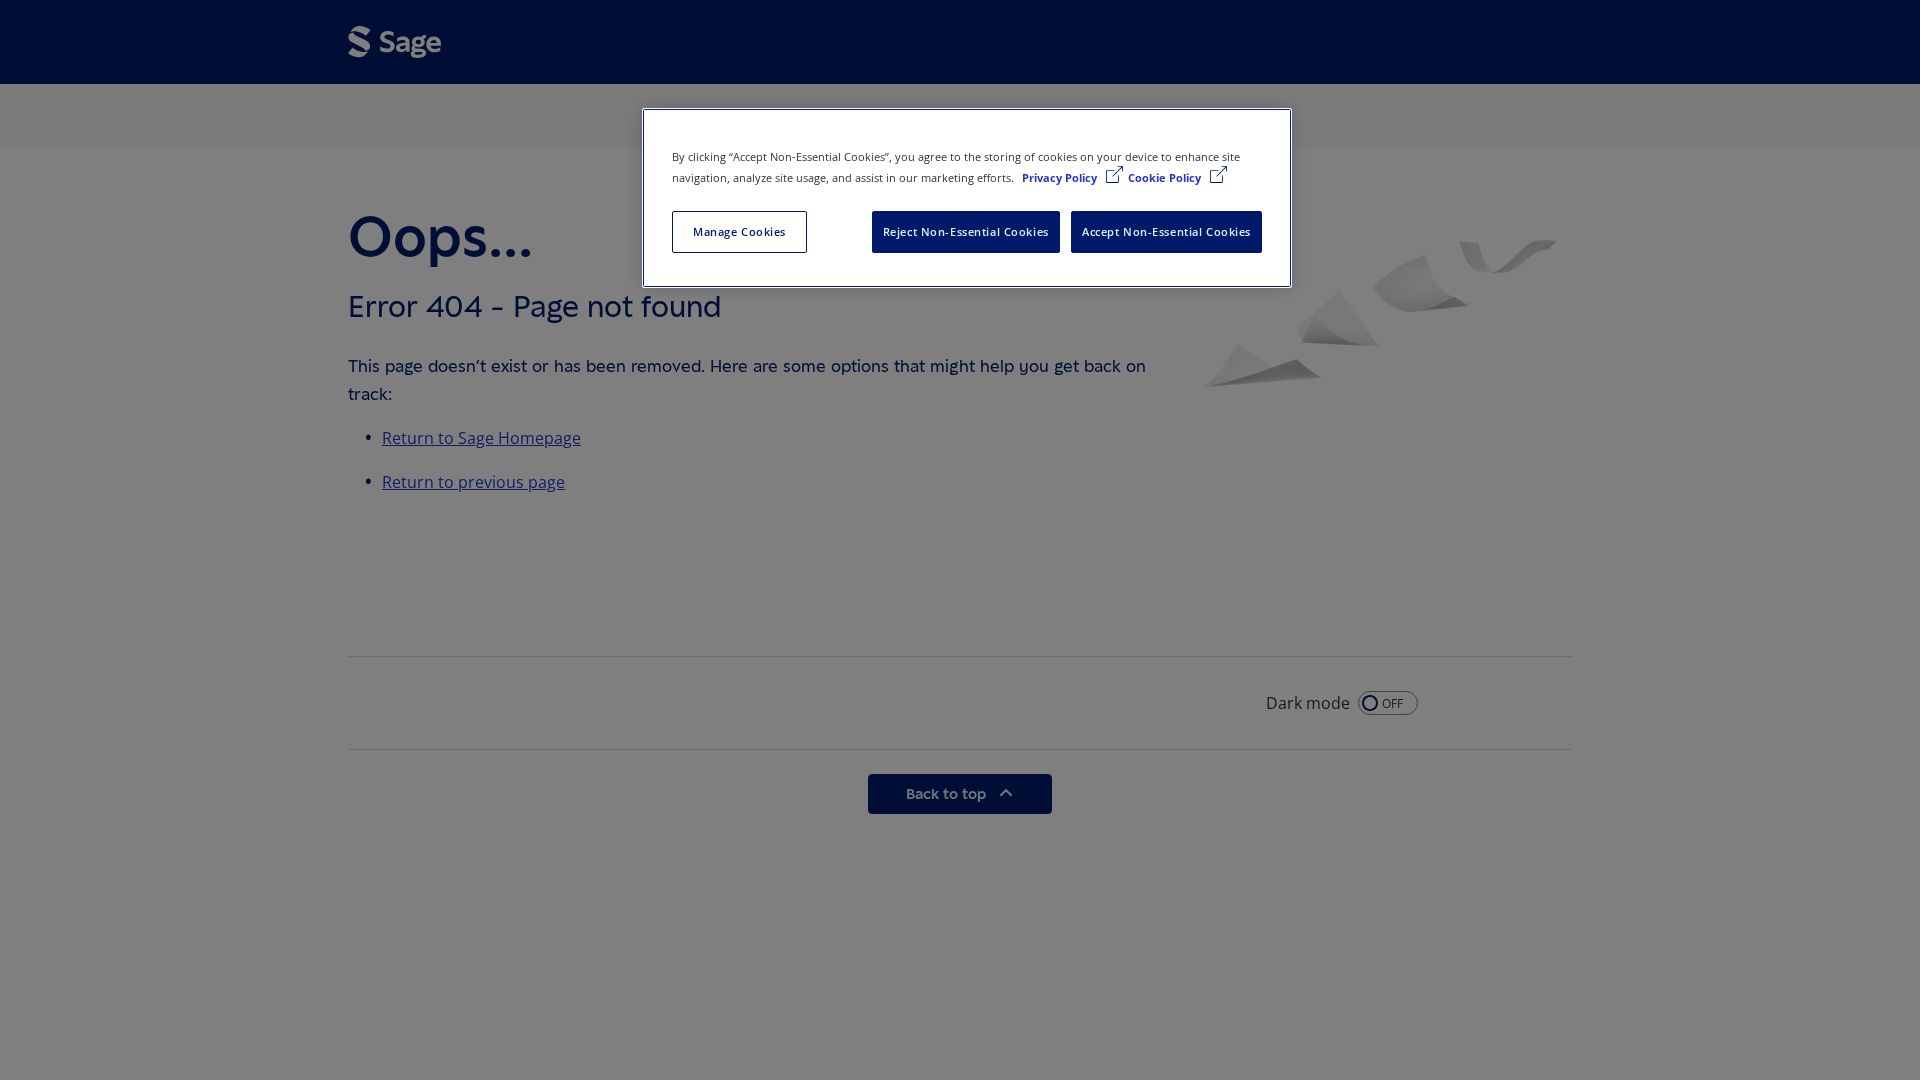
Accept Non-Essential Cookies (1166, 231)
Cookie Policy (1166, 177)
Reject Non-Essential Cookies (966, 231)
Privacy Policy (1061, 177)
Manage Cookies (739, 231)
